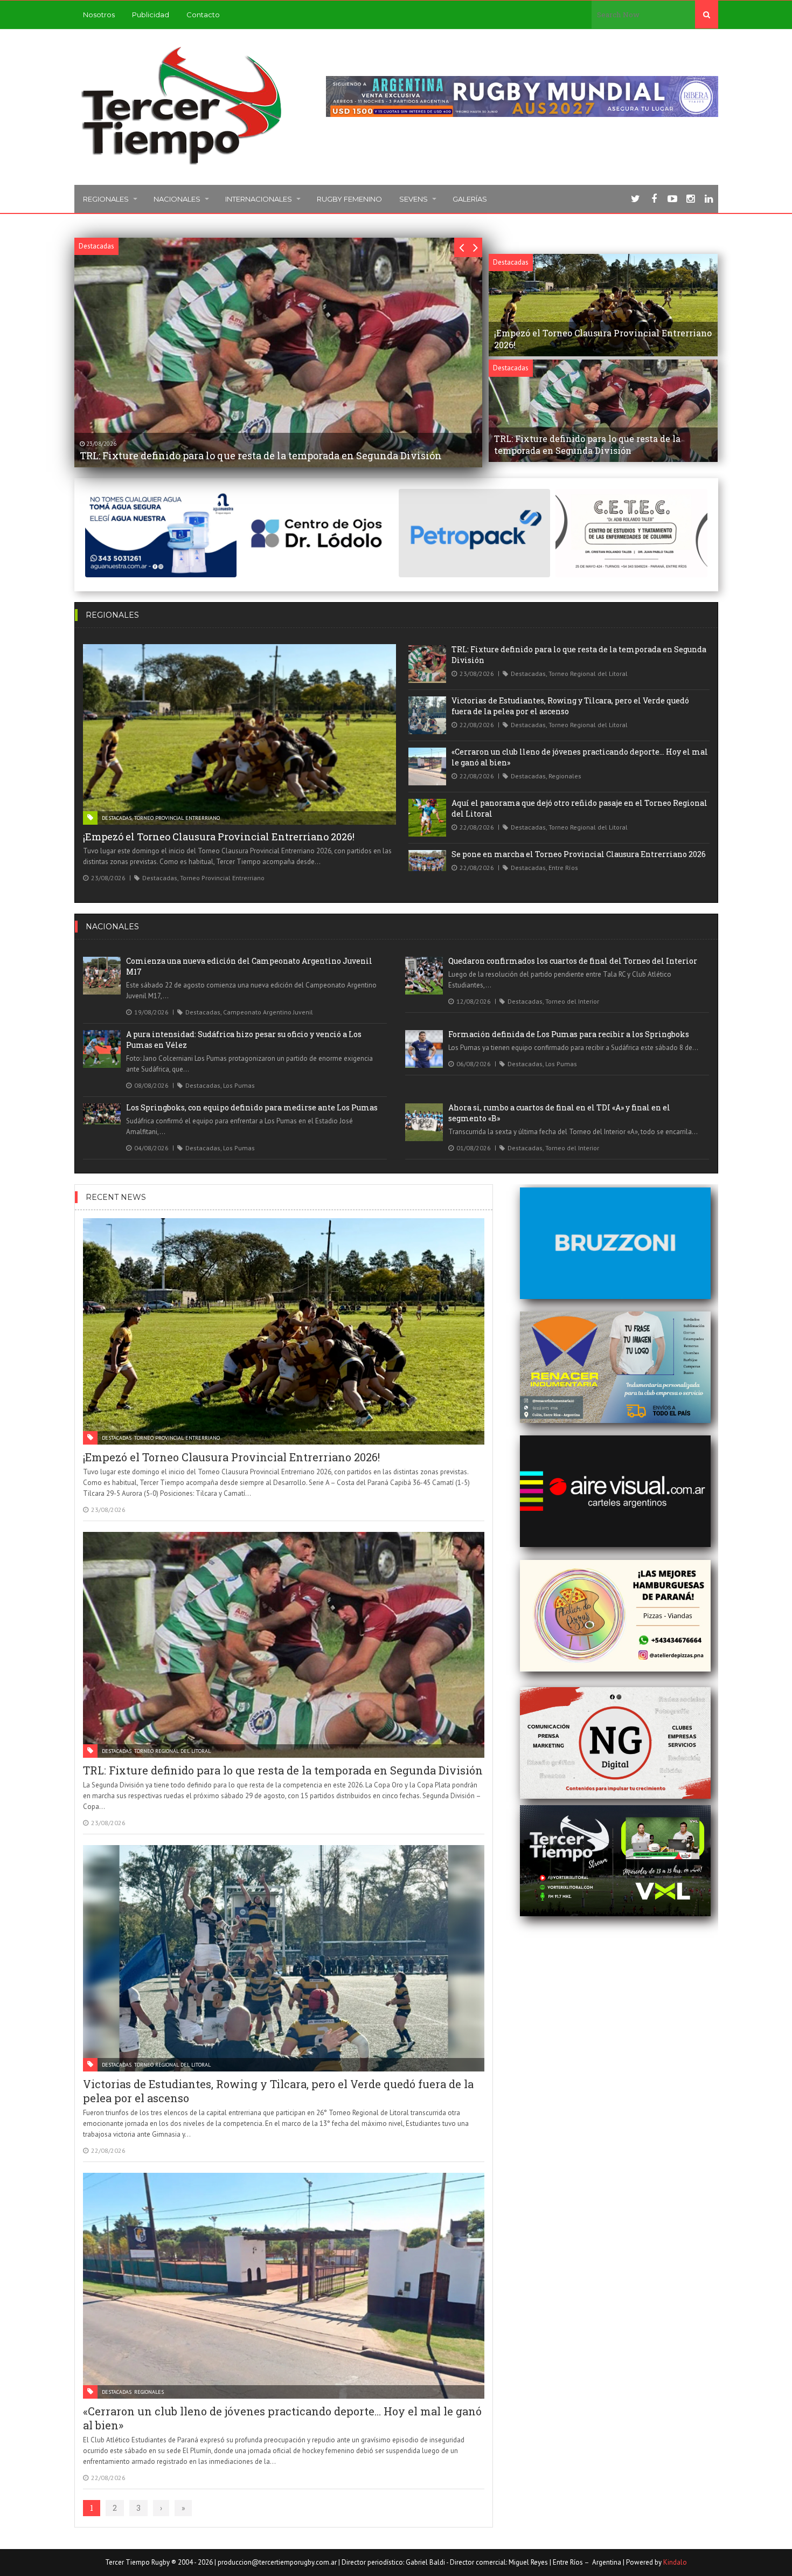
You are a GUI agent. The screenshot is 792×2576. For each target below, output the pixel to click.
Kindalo (675, 2562)
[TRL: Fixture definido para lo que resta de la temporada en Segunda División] (427, 664)
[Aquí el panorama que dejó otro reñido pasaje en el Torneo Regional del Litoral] (427, 818)
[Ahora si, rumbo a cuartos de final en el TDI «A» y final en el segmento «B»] (424, 1122)
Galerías (470, 199)
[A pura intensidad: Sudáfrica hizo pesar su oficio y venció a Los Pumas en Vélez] (102, 1049)
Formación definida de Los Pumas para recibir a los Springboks (569, 1034)
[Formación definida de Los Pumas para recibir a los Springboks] (424, 1049)
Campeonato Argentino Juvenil (268, 1012)
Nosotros (99, 15)
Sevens (414, 199)
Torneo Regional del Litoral (588, 674)
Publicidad (151, 15)
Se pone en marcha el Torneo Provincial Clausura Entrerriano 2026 (579, 854)
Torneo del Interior (572, 1001)
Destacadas (117, 818)
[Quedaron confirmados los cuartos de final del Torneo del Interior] (424, 976)
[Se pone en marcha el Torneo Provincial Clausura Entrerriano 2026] (427, 861)
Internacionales (259, 199)
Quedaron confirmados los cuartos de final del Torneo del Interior (573, 961)
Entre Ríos (563, 868)
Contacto (203, 15)
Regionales (106, 199)
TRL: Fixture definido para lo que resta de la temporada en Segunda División (283, 1770)
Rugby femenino (349, 199)
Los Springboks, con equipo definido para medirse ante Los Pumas (252, 1107)
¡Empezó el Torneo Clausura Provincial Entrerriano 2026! (219, 837)
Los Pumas (239, 1085)
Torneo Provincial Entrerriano (177, 818)
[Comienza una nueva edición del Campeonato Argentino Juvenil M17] (102, 976)
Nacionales (177, 199)
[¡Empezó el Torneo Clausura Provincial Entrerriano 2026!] (240, 734)
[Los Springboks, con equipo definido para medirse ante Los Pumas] (102, 1114)
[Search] (707, 15)
